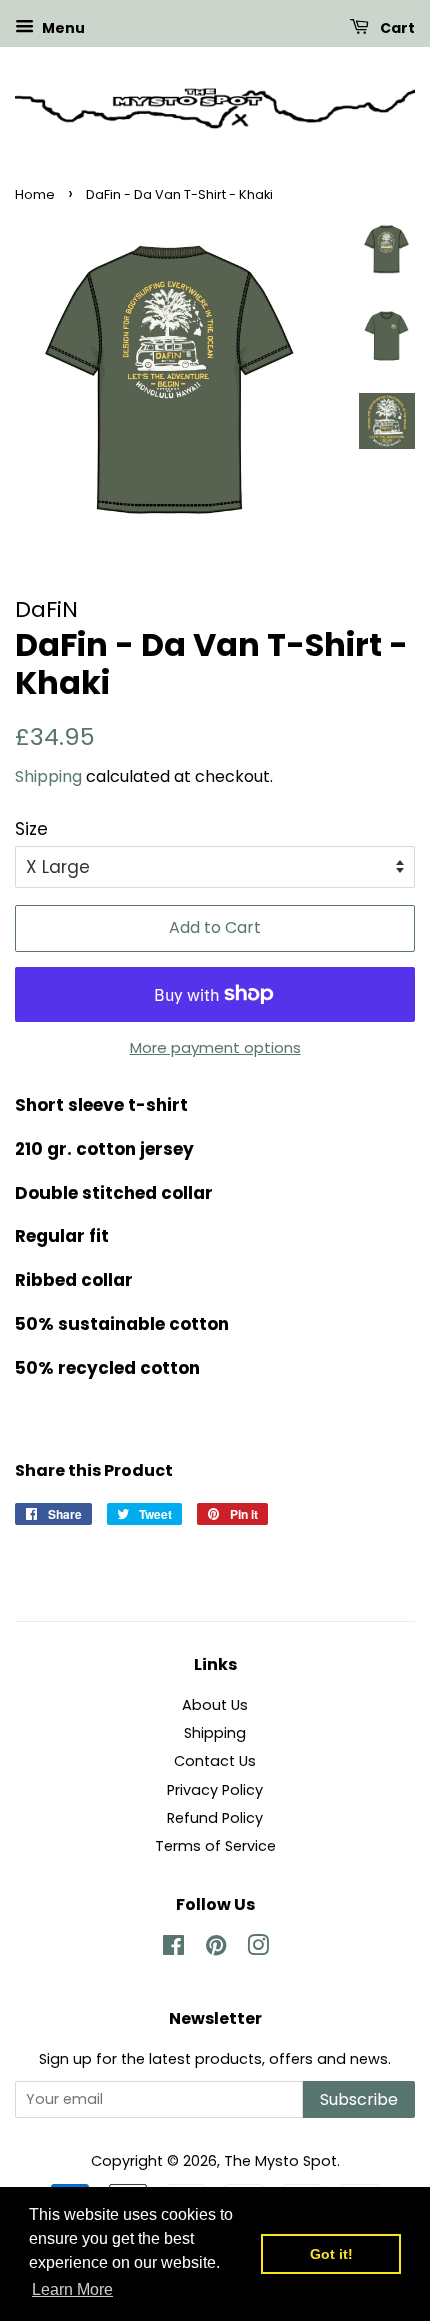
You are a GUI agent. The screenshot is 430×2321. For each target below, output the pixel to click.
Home (35, 194)
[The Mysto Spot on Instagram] (258, 1949)
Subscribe (359, 2099)
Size (31, 829)
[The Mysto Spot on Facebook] (173, 1949)
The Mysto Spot (280, 2161)
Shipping (48, 776)
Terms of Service (215, 1846)
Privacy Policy (215, 1790)
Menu (62, 28)
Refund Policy (215, 1818)
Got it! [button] (331, 2254)
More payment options (215, 1047)
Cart (396, 28)
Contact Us (215, 1761)
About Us (215, 1705)
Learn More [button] (72, 2289)
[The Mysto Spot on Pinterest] (216, 1949)
